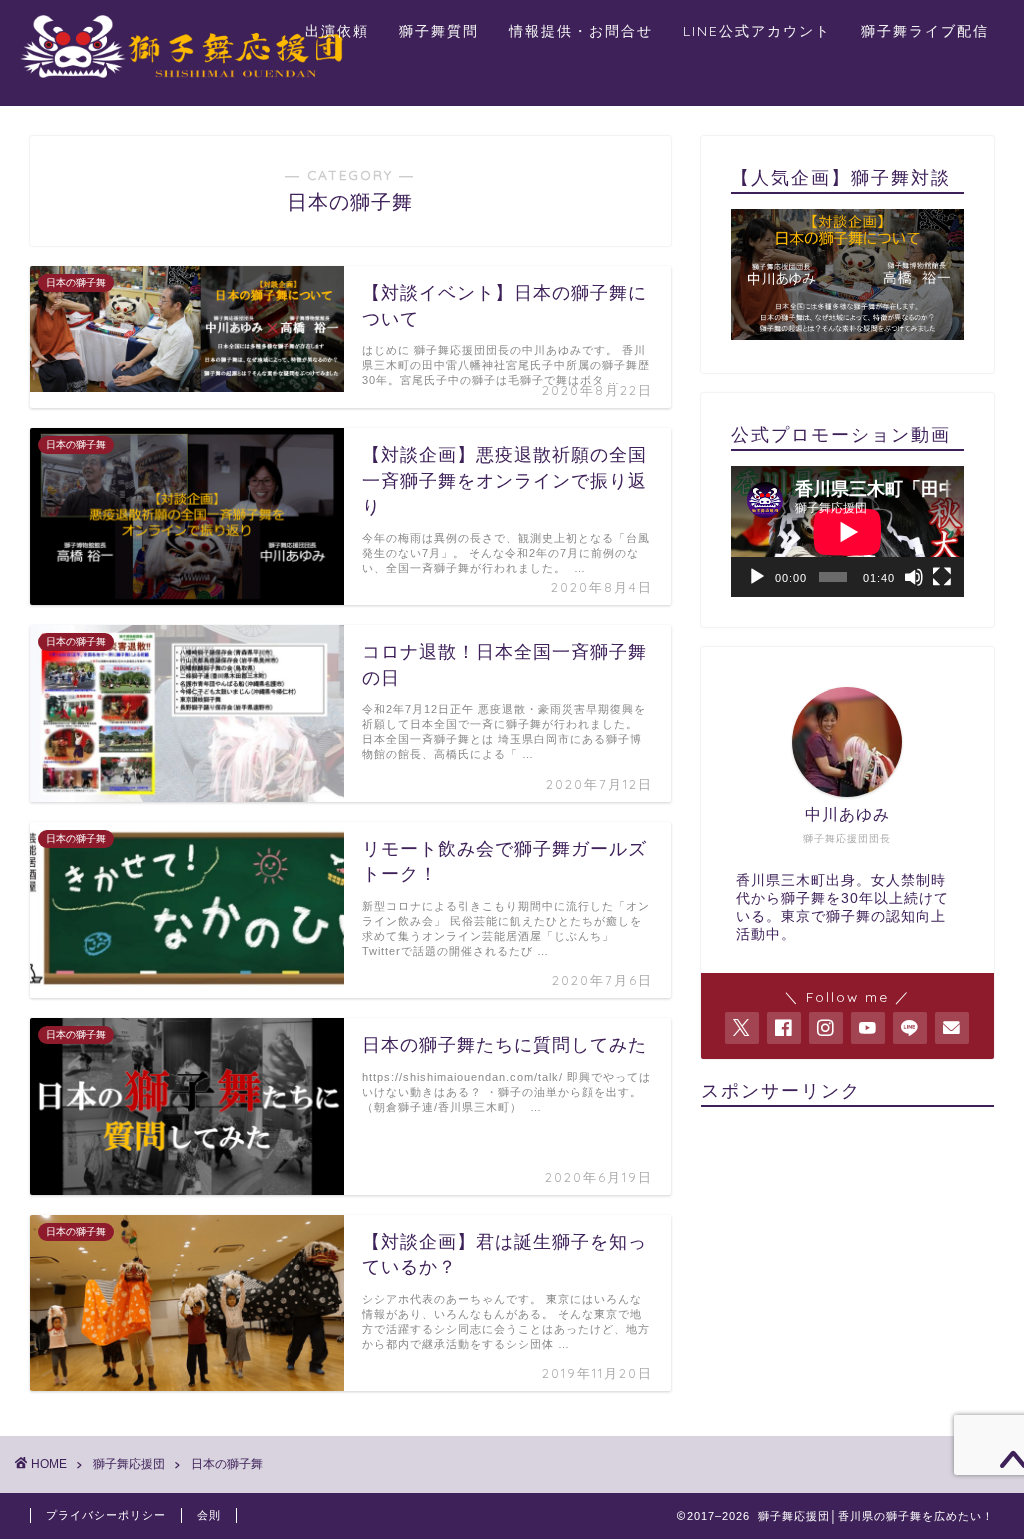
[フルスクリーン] (942, 577)
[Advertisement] (847, 1247)
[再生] (757, 577)
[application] (847, 531)
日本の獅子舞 (227, 1464)
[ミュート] (914, 577)
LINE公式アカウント (757, 31)
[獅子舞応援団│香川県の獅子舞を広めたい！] (189, 81)
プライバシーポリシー (106, 1515)
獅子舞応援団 (129, 1464)
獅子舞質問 (439, 31)
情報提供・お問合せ (581, 31)
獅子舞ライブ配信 (925, 31)
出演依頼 (337, 31)
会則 (209, 1515)
